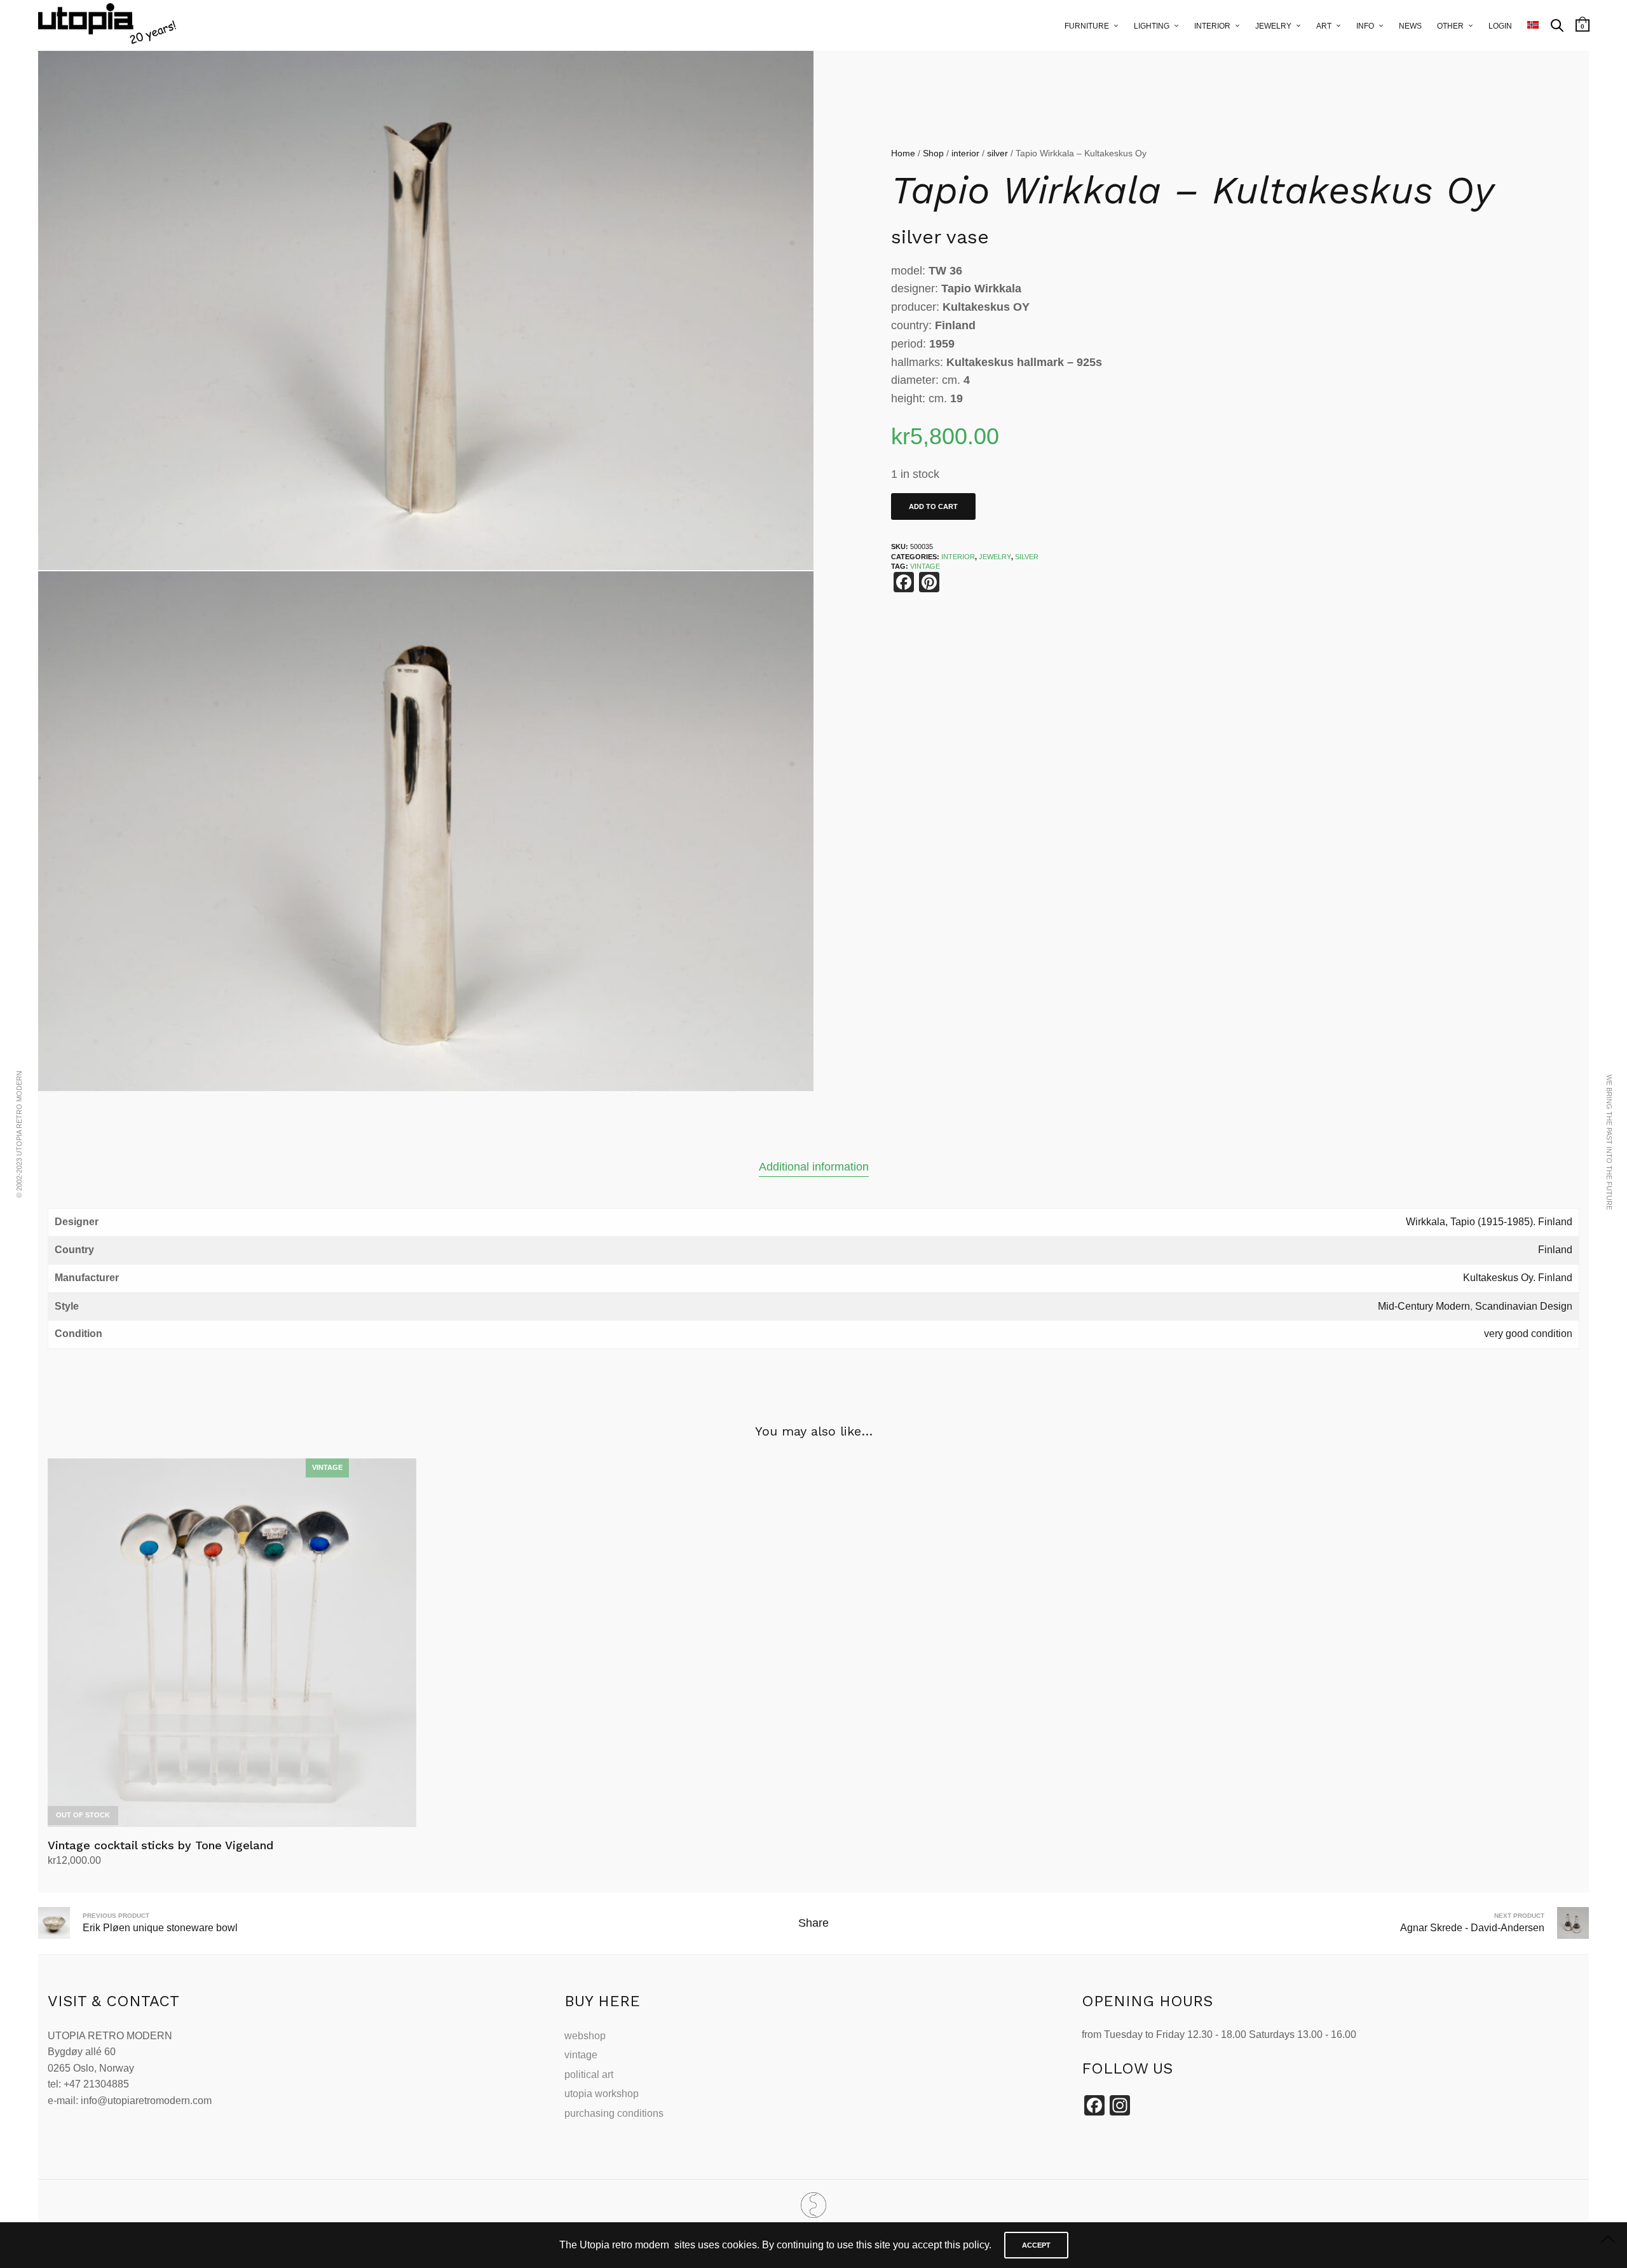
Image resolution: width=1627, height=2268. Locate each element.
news (1410, 26)
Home (903, 153)
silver (997, 153)
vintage (581, 2055)
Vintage (925, 566)
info (1365, 26)
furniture (1087, 26)
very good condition (1528, 1334)
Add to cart (933, 506)
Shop (933, 153)
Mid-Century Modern (1424, 1306)
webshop (585, 2036)
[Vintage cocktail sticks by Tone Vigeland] (232, 1643)
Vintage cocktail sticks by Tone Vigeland (160, 1845)
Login (1500, 26)
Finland (1555, 1250)
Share (813, 1923)
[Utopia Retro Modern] (813, 2205)
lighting (1152, 26)
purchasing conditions (614, 2113)
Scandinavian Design (1524, 1306)
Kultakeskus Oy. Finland (1518, 1278)
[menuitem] (1533, 25)
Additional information (814, 1167)
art (1324, 26)
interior (1212, 26)
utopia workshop (602, 2094)
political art (589, 2074)
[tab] (814, 1167)
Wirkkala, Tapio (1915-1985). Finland (1489, 1222)
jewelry (1273, 26)
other (1450, 26)
